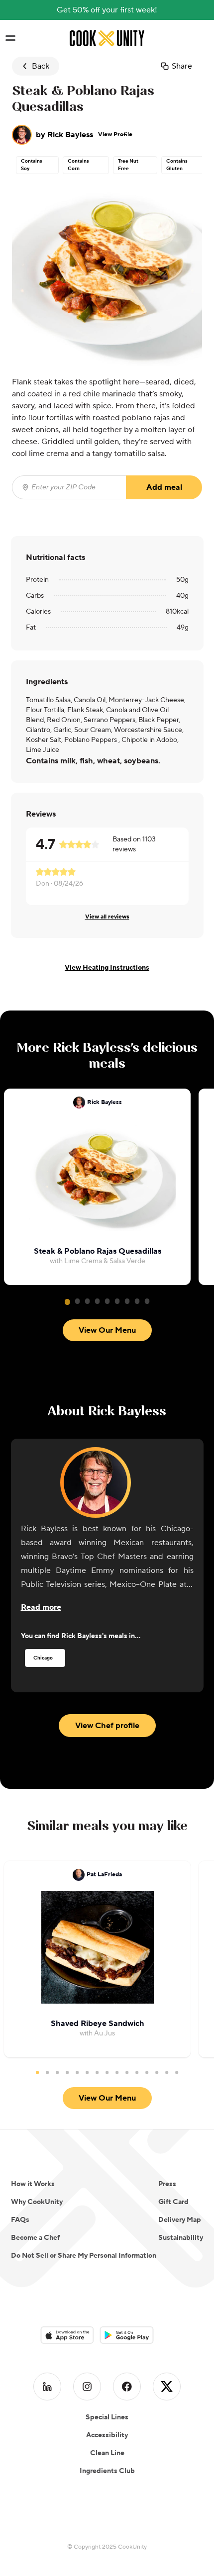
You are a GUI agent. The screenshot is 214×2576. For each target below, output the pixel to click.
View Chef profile (107, 1726)
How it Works (33, 2184)
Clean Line (107, 2453)
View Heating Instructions (107, 968)
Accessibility (107, 2435)
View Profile (115, 135)
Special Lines (107, 2417)
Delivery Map (180, 2220)
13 (157, 2072)
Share (182, 66)
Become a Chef (35, 2238)
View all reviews (107, 917)
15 (177, 2072)
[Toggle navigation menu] (10, 38)
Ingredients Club (107, 2471)
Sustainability (181, 2238)
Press (167, 2184)
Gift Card (173, 2202)
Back (41, 66)
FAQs (20, 2220)
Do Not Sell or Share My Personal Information (84, 2256)
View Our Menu (107, 1330)
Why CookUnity (37, 2202)
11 (137, 2072)
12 (147, 2072)
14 (167, 2072)
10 (127, 2072)
